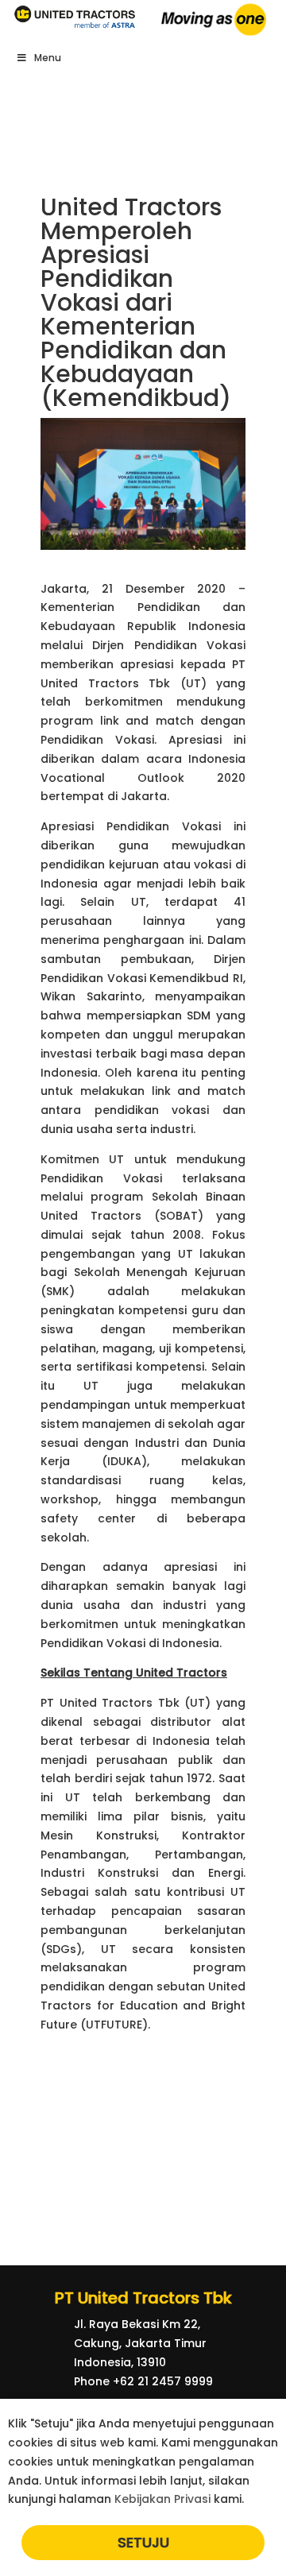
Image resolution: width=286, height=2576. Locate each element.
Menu (48, 58)
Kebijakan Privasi (162, 2499)
